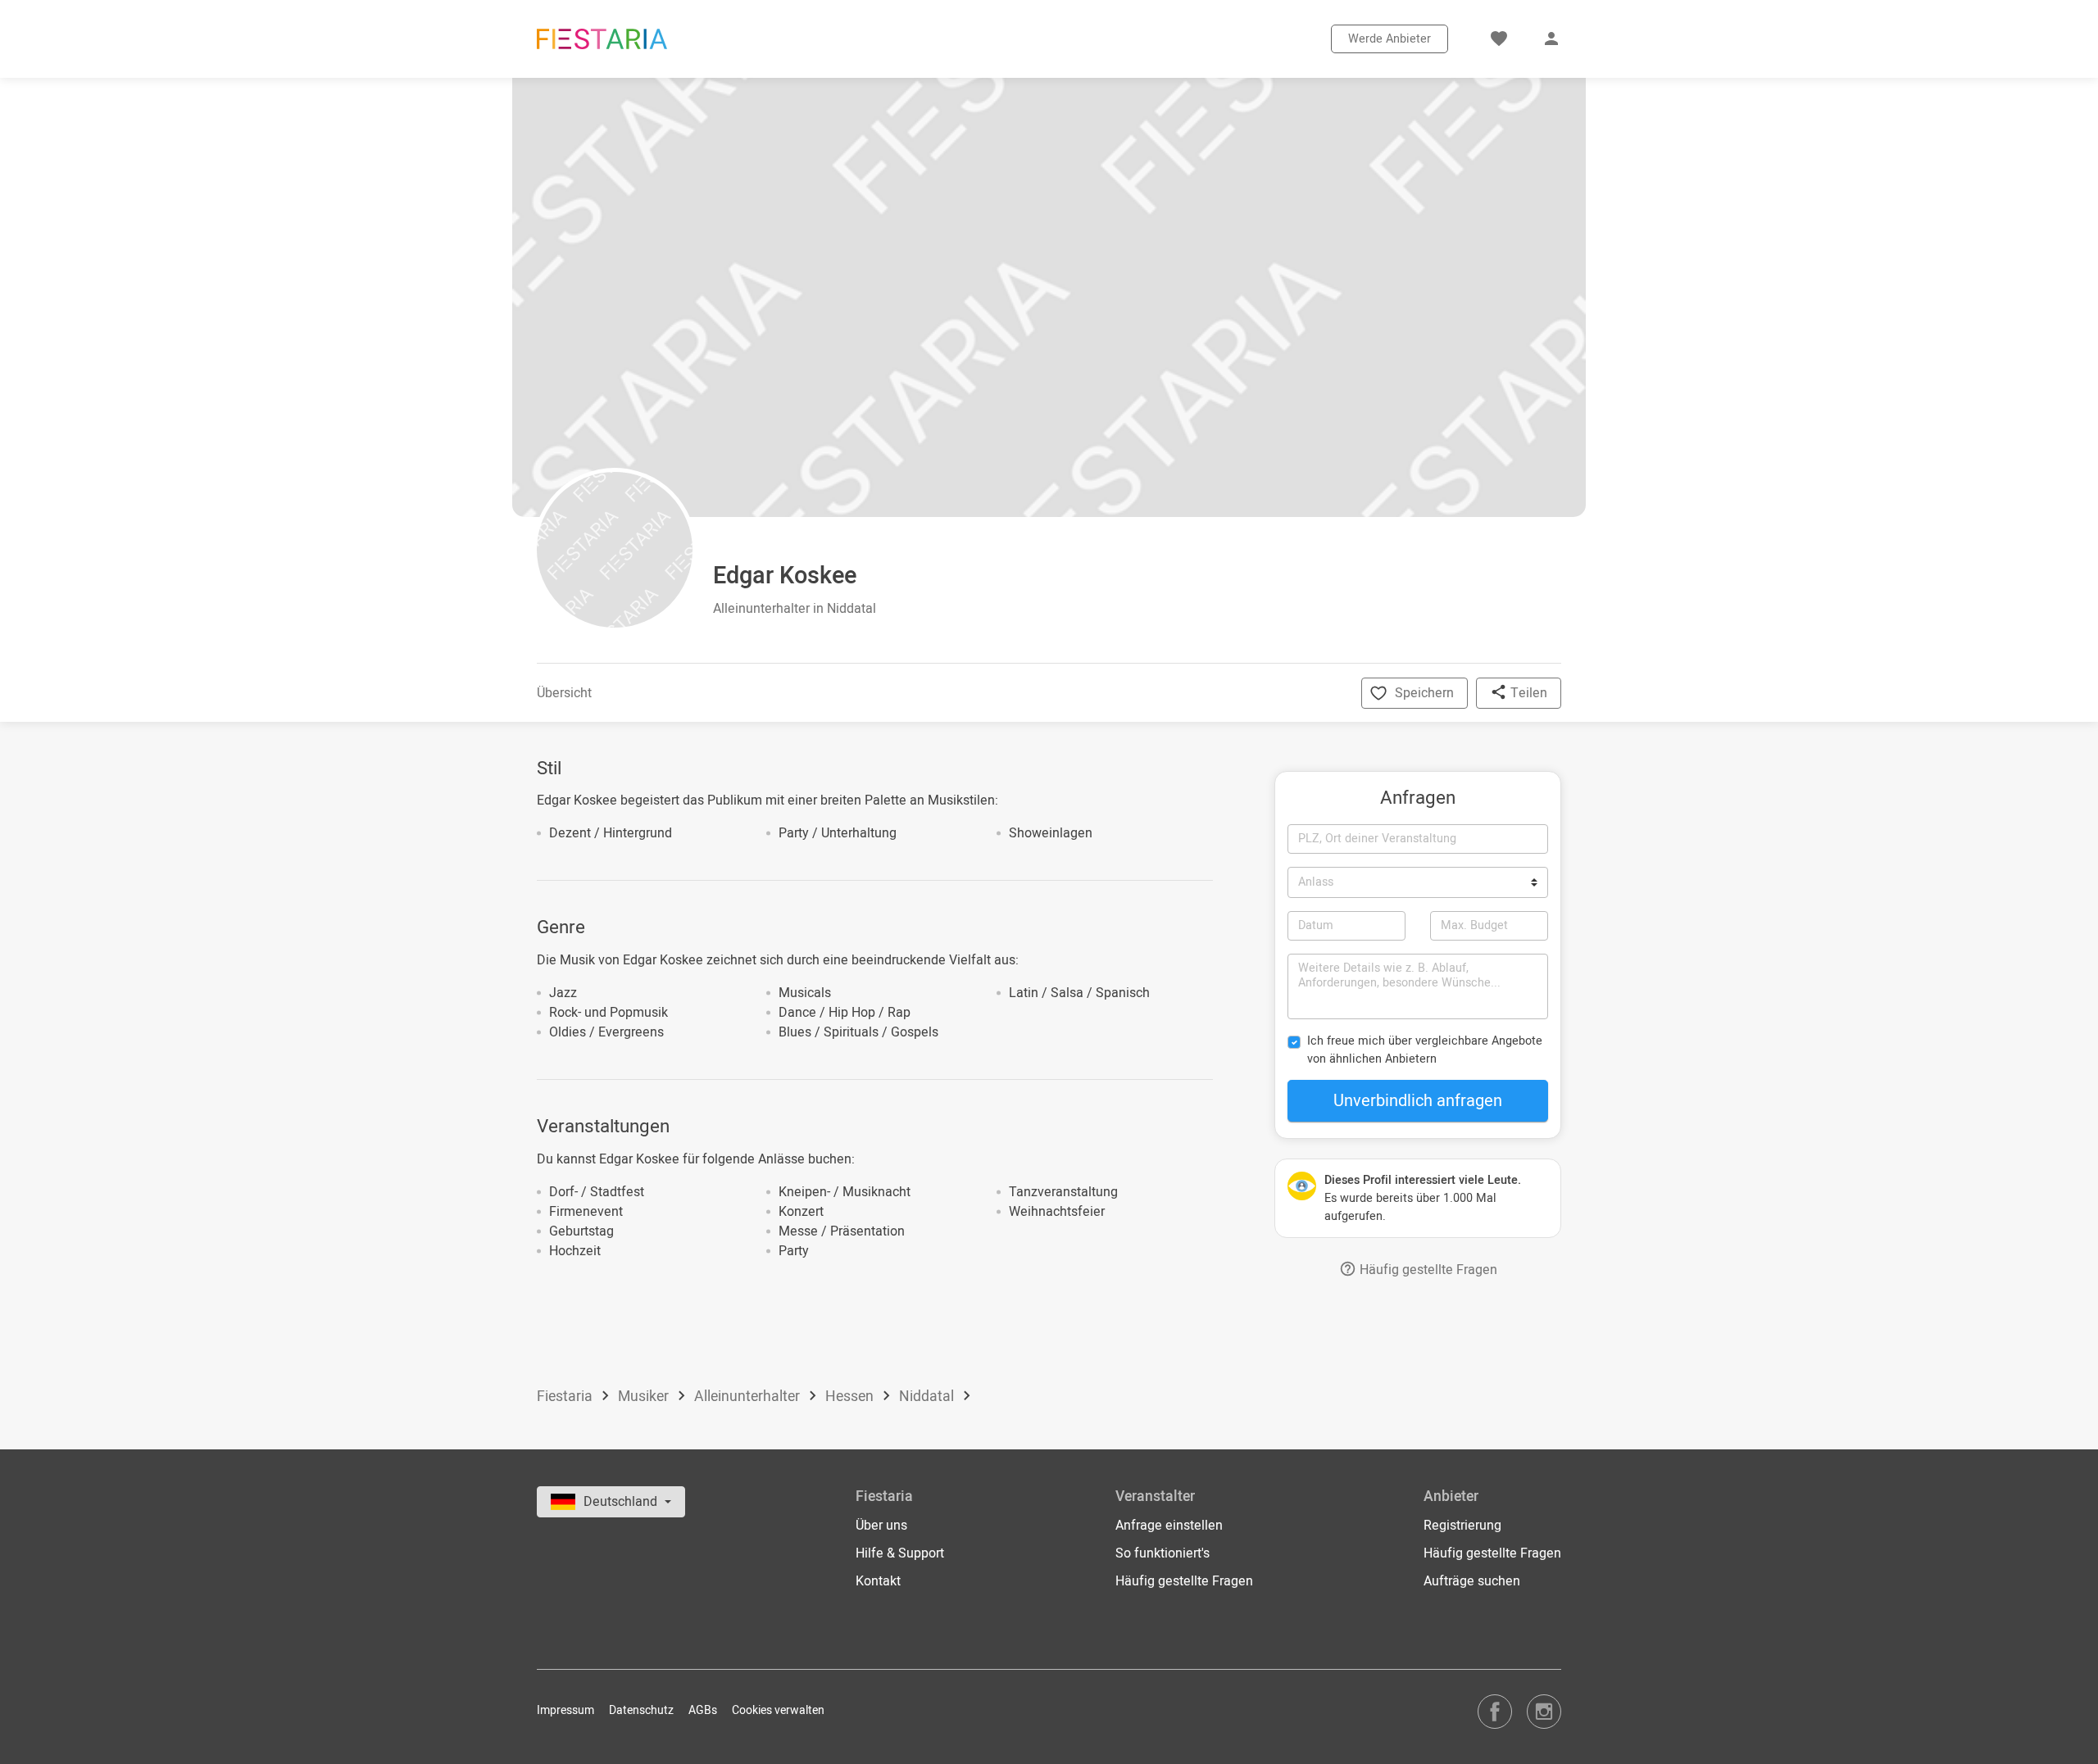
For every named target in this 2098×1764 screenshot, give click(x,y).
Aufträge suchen (1472, 1581)
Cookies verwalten (778, 1710)
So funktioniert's (1163, 1553)
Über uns (881, 1526)
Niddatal (928, 1397)
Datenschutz (641, 1710)
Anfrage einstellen (1169, 1526)
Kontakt (878, 1581)
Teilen (1527, 693)
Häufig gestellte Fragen (1427, 1270)
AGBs (703, 1710)
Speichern (1424, 693)
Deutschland (622, 1502)
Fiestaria (566, 1397)
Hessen (851, 1397)
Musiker (645, 1397)
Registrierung (1462, 1526)
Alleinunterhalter (749, 1397)
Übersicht (564, 693)
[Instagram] (1544, 1711)
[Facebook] (1495, 1711)
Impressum (565, 1710)
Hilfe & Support (900, 1553)
